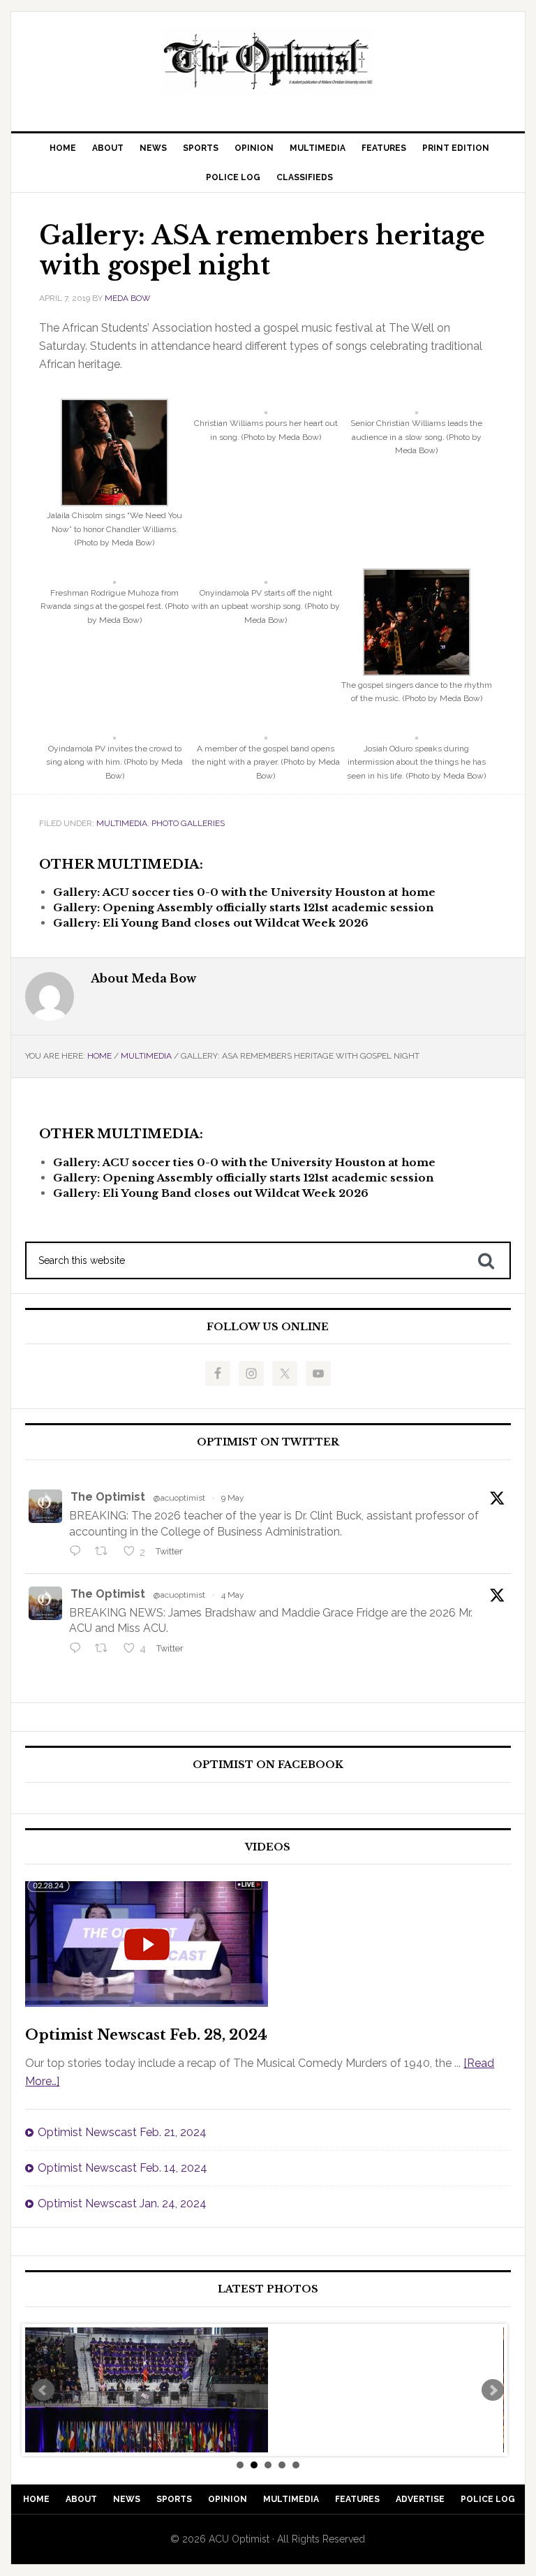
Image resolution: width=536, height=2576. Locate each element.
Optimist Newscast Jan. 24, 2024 (122, 2203)
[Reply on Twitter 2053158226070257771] (79, 1552)
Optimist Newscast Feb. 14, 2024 (122, 2168)
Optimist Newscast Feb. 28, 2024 (146, 2035)
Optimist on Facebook (268, 1765)
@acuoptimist (179, 1498)
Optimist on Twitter (268, 1442)
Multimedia (122, 823)
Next (493, 2390)
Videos (268, 1847)
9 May (233, 1498)
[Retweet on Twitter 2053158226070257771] (105, 1552)
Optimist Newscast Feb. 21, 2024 (122, 2132)
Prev (43, 2390)
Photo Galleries (188, 823)
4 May (233, 1595)
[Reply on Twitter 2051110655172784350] (79, 1649)
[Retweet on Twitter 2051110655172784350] (105, 1649)
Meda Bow (128, 298)
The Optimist (108, 1497)
